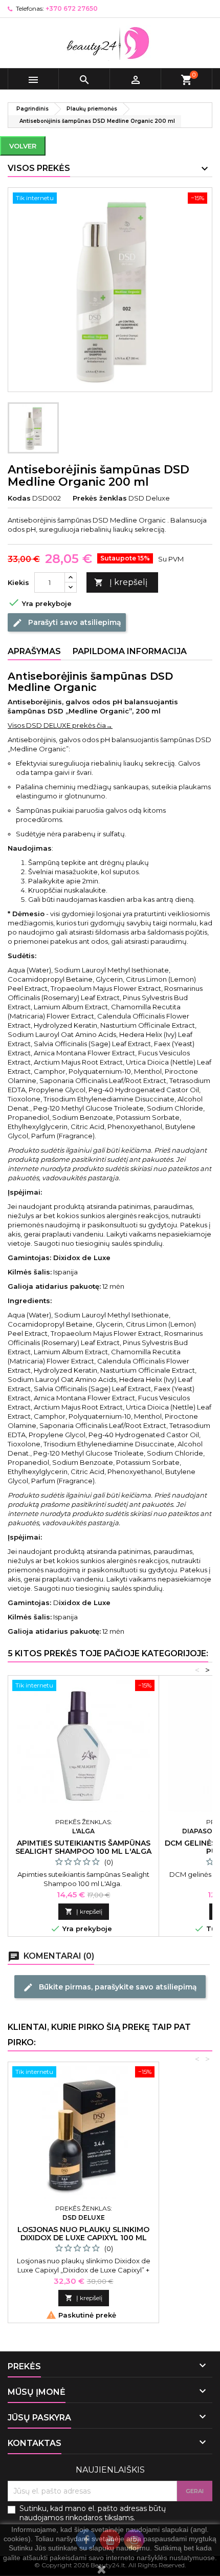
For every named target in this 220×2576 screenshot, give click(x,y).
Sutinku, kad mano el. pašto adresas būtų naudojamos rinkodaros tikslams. (93, 2513)
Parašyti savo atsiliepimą (67, 623)
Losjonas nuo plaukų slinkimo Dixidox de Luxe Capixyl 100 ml (83, 2234)
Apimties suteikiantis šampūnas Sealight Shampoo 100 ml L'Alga (83, 1847)
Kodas (19, 498)
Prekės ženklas (100, 498)
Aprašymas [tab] (34, 651)
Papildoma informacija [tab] (130, 651)
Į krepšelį (121, 582)
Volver (23, 146)
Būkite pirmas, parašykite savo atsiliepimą (110, 1987)
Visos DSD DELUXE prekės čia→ (60, 725)
